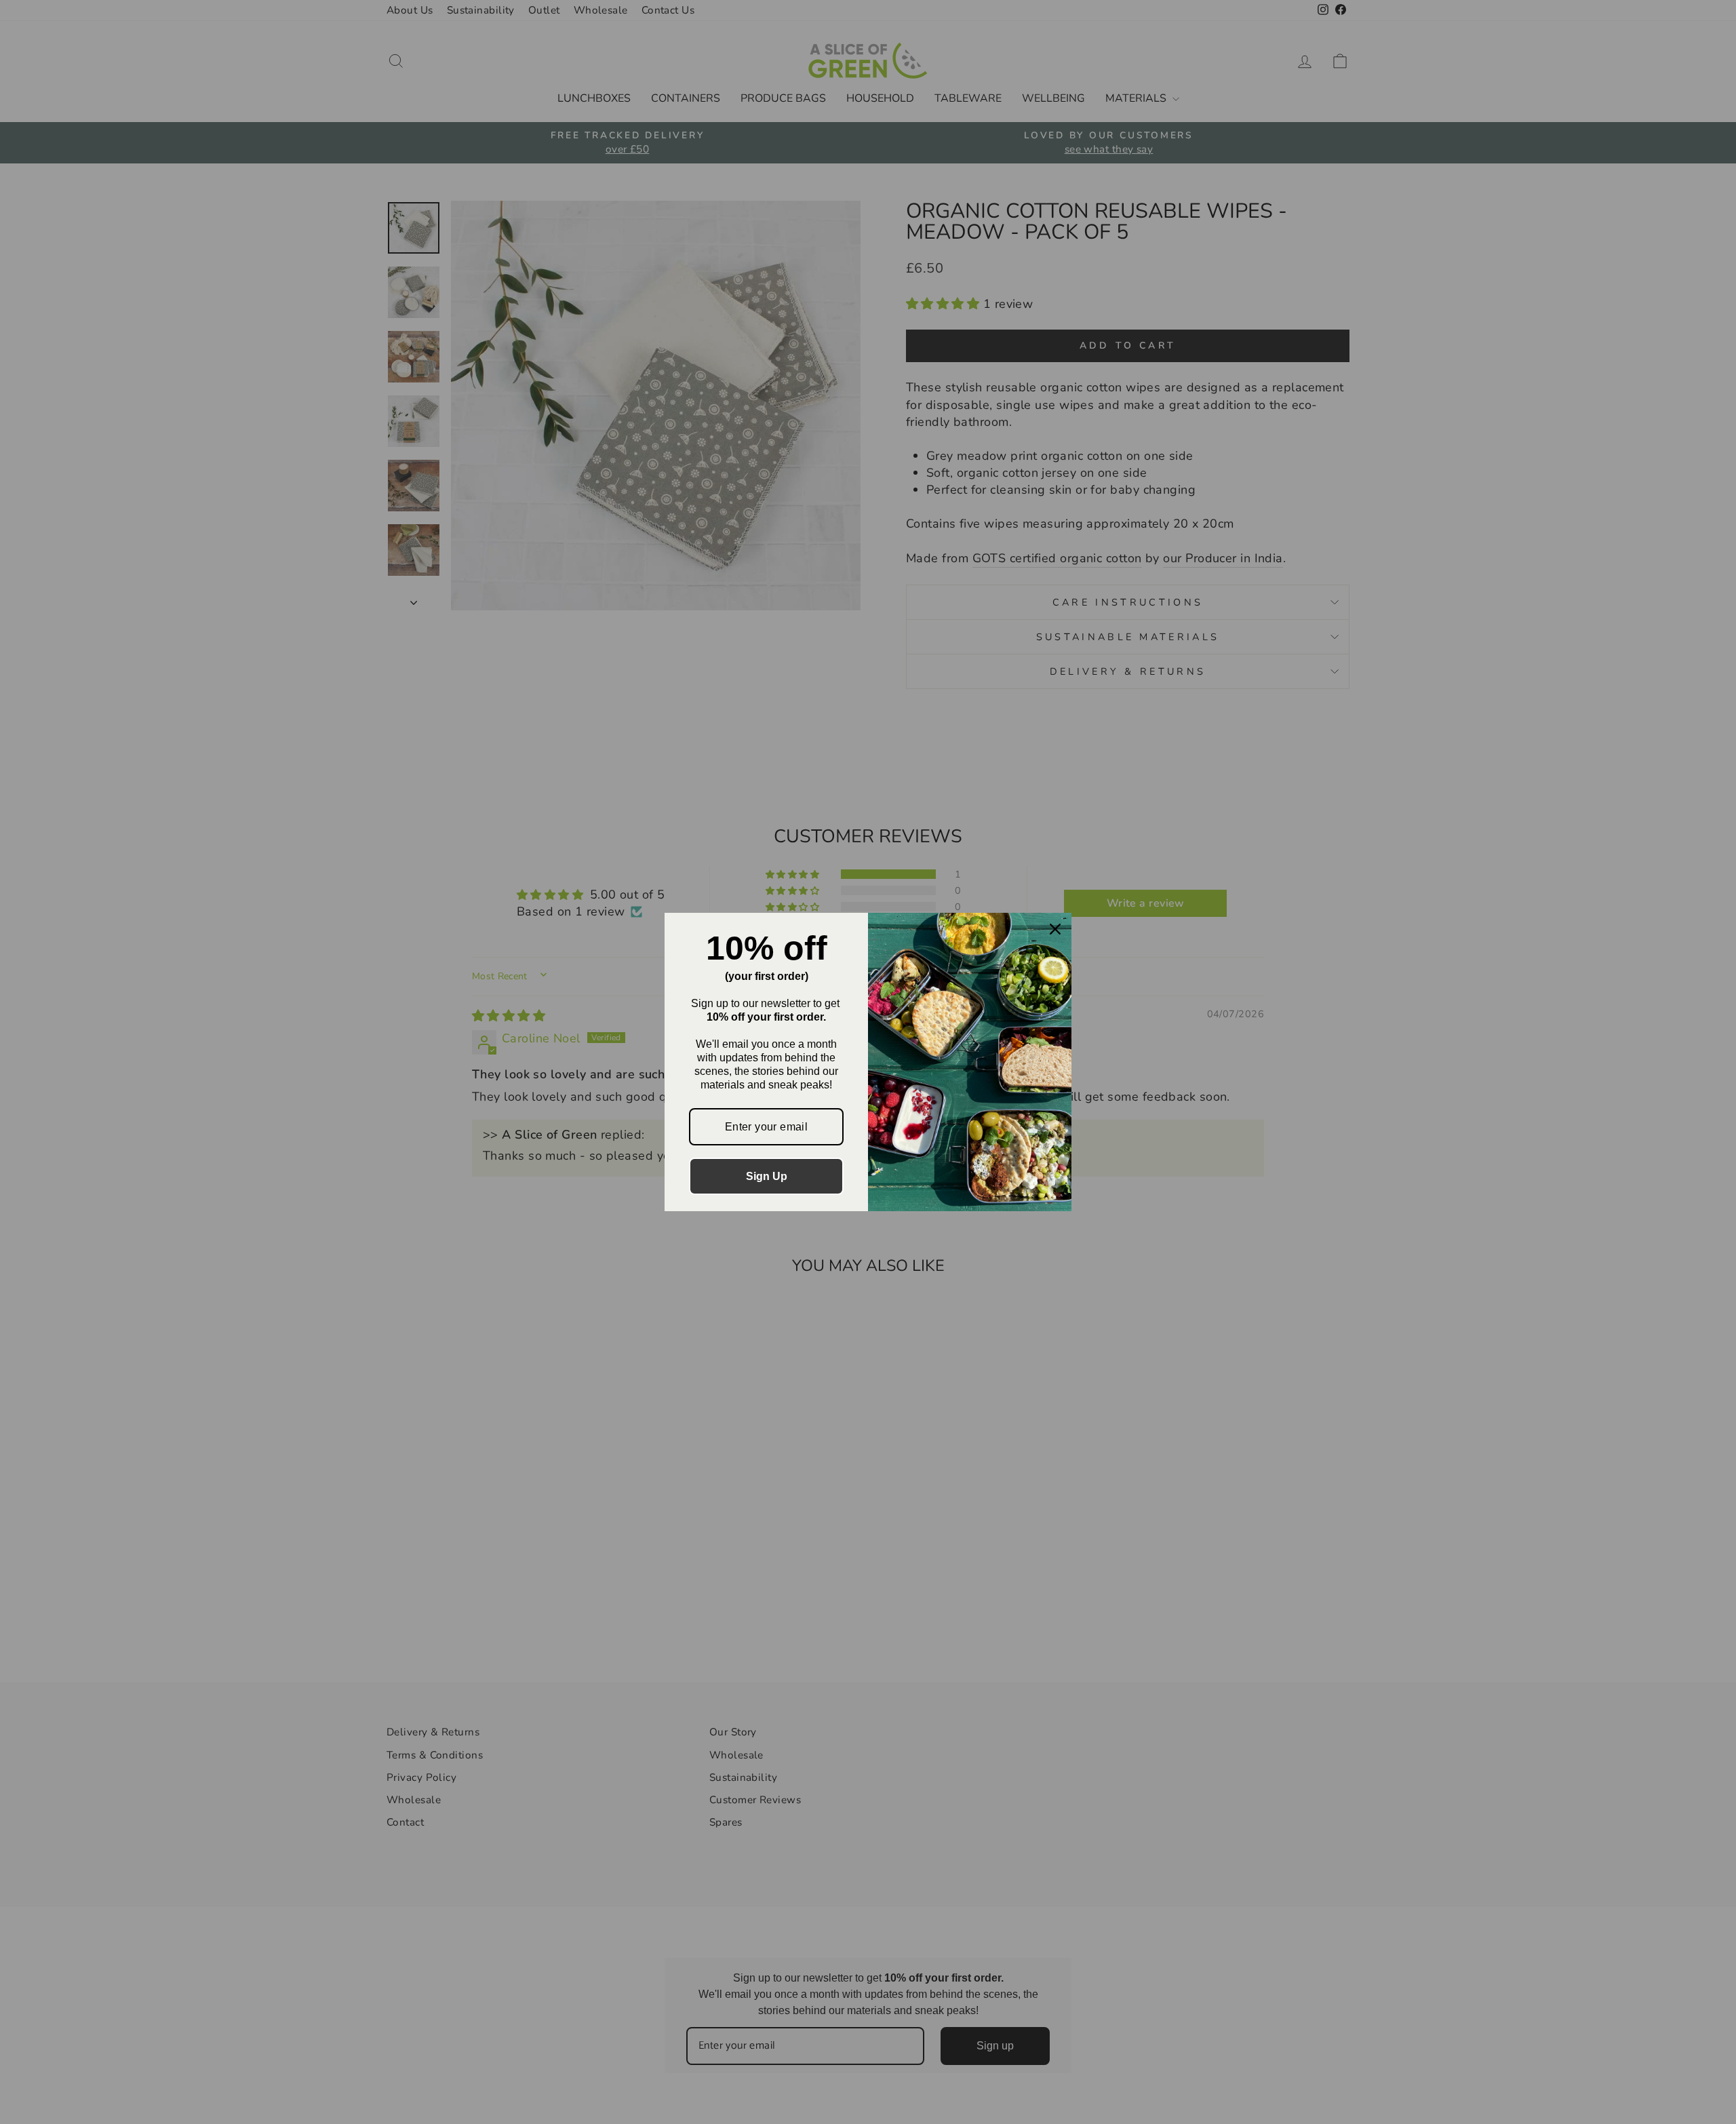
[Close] (1055, 929)
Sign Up (767, 1176)
